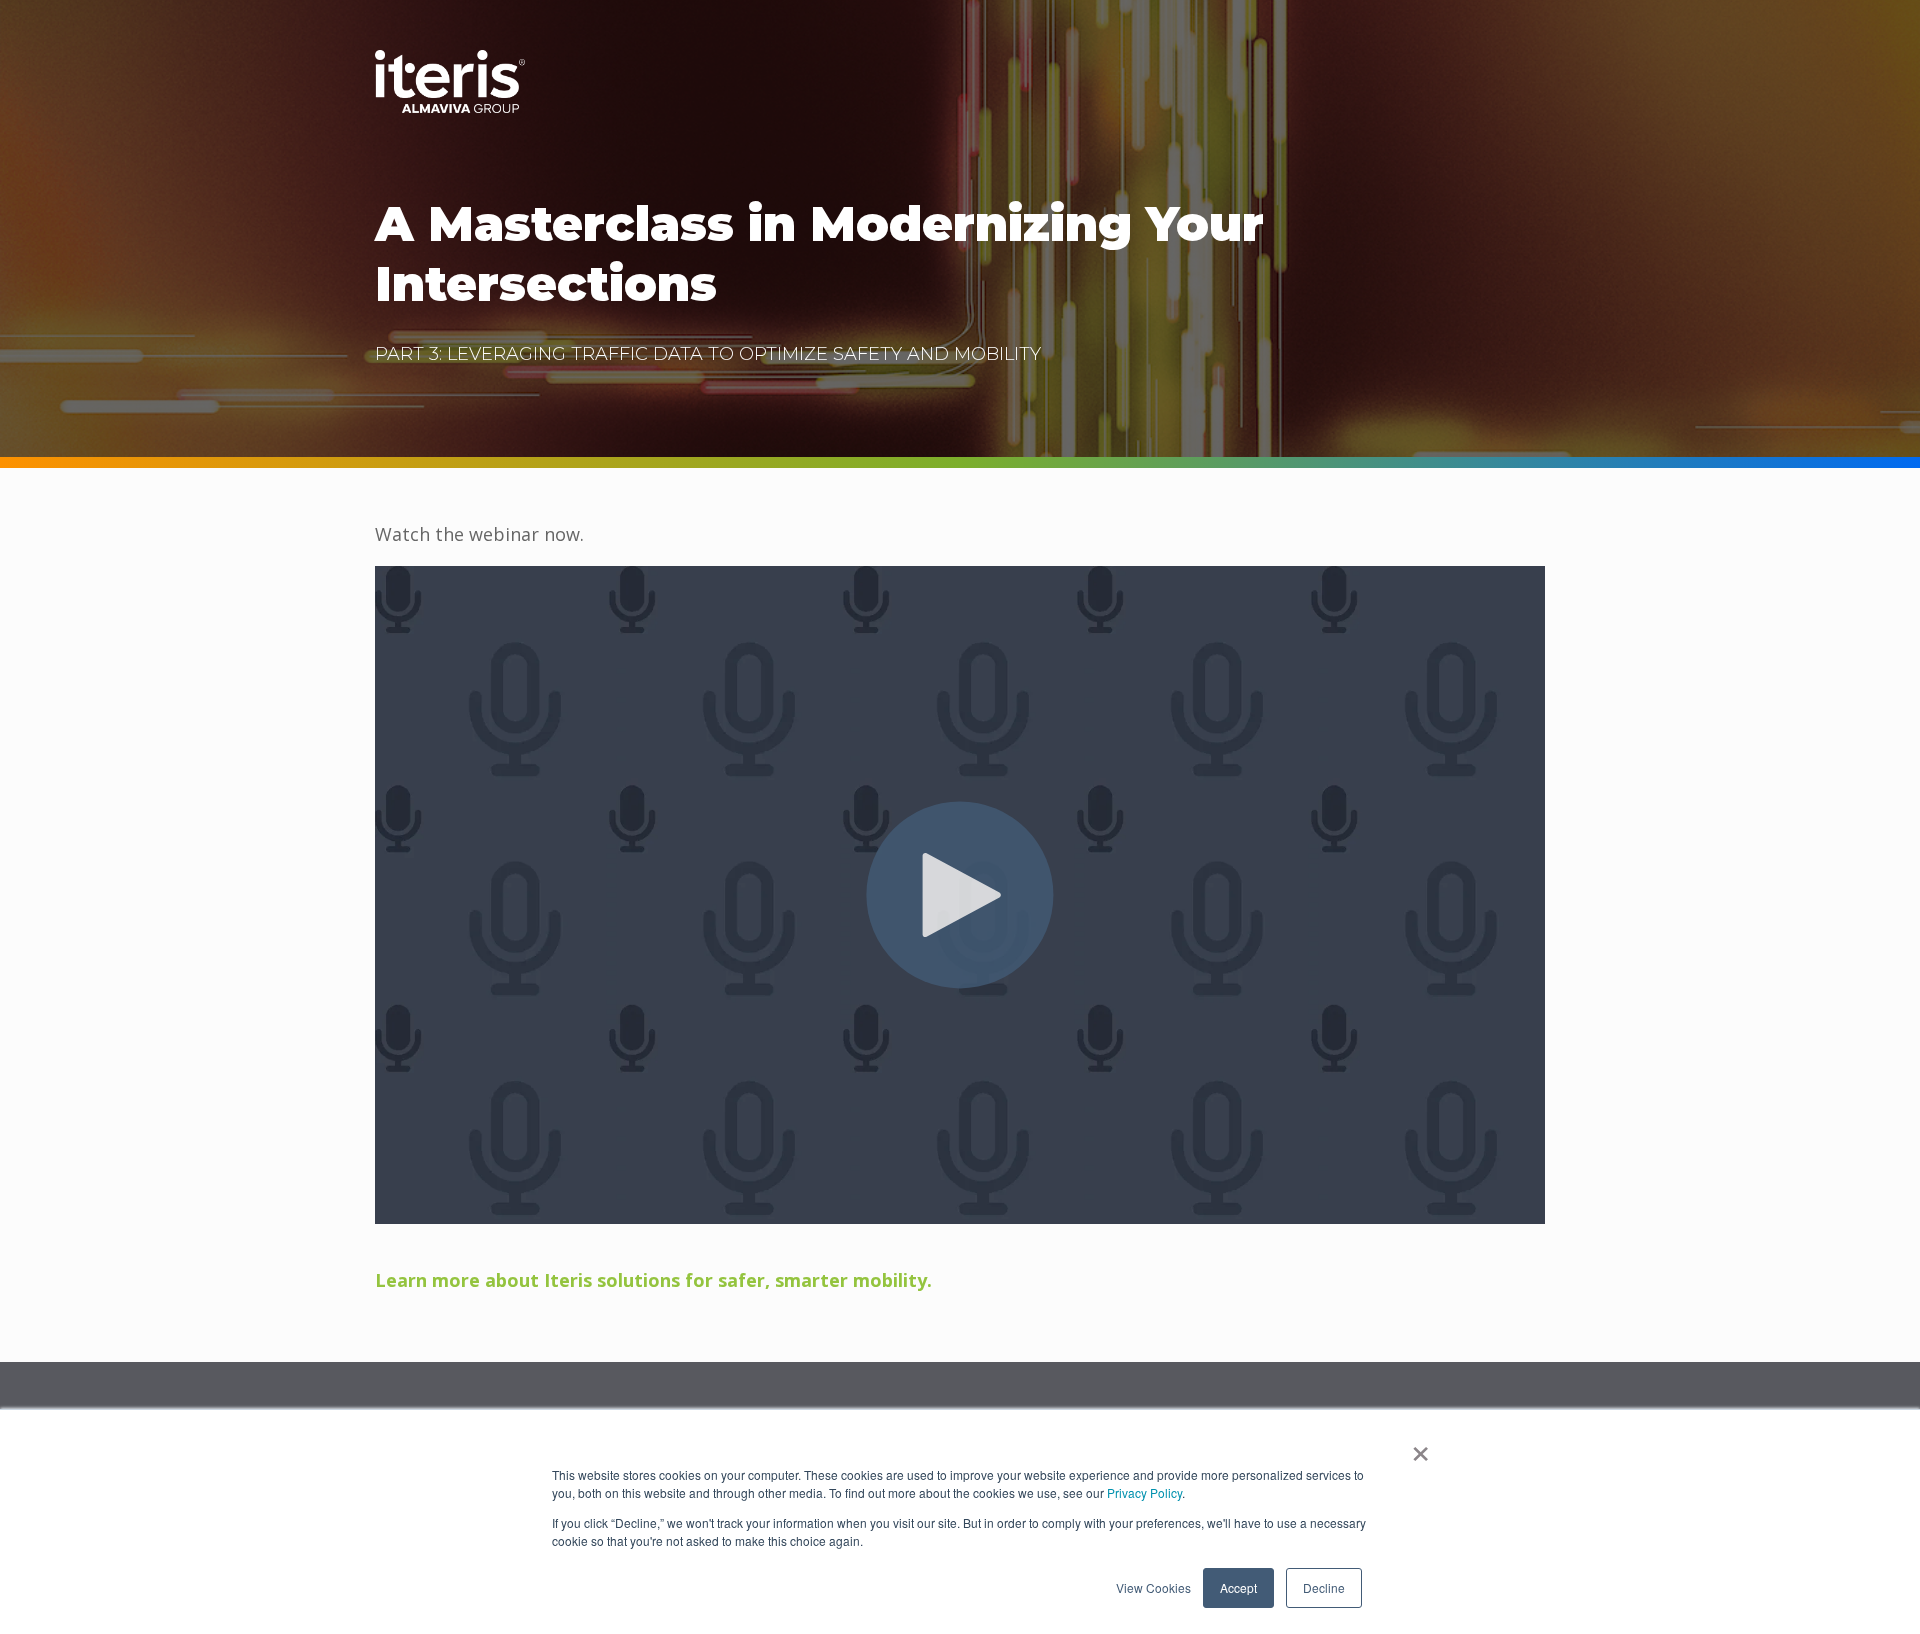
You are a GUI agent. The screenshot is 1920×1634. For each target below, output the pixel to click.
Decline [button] (1324, 1587)
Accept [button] (1238, 1587)
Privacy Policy (1144, 1492)
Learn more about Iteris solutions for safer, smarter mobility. (653, 1280)
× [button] (1420, 1447)
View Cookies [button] (1153, 1587)
